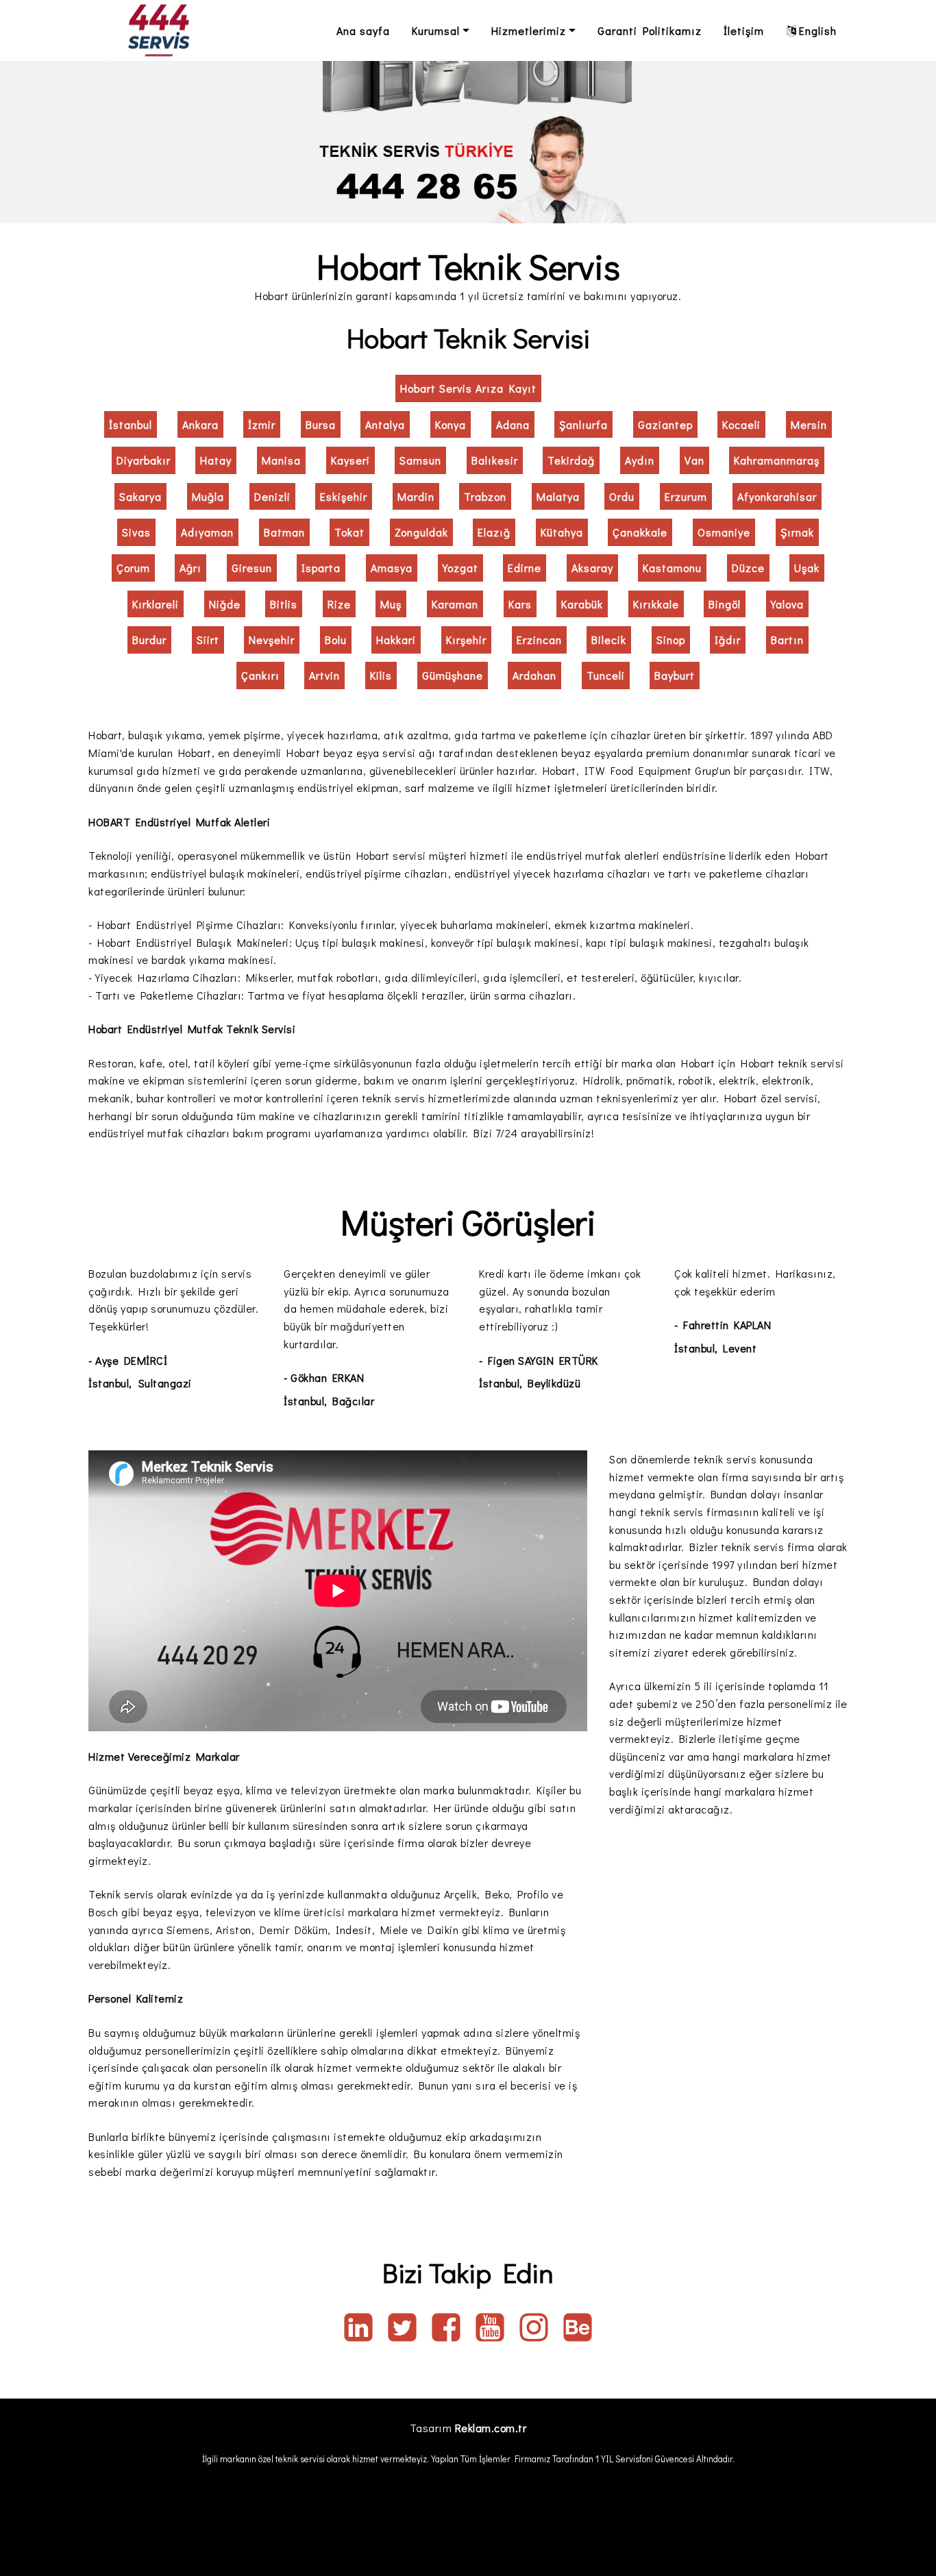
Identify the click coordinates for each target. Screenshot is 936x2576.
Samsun (420, 460)
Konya (451, 424)
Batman (284, 532)
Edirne (525, 568)
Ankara (200, 424)
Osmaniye (724, 532)
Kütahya (562, 532)
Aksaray (592, 568)
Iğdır (728, 640)
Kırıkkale (656, 604)
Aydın (640, 460)
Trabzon (485, 496)
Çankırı (260, 675)
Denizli (272, 496)
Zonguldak (421, 532)
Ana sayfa (363, 30)
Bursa (321, 424)
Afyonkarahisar (777, 496)
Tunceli (606, 675)
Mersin (809, 424)
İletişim (744, 30)
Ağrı (190, 568)
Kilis (381, 675)
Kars (520, 604)
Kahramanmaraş (777, 460)
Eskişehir (344, 496)
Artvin (324, 675)
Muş (391, 604)
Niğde (225, 604)
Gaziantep (665, 424)
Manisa (281, 460)
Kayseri (350, 460)
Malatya (558, 496)
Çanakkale (640, 532)
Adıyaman (207, 532)
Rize (339, 604)
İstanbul (131, 424)
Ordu (622, 496)
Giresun (252, 568)
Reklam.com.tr (491, 2428)
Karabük (582, 604)
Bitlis (284, 604)
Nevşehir (272, 640)
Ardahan (534, 675)
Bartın (787, 640)
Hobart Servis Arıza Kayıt (468, 388)
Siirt (208, 640)
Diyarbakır (144, 460)
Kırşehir (466, 640)
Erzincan (539, 640)
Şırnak (797, 532)
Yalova (787, 604)
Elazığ (494, 532)
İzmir (262, 424)
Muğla (208, 496)
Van (694, 460)
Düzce (748, 568)
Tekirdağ (571, 460)
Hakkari (396, 640)
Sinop (671, 640)
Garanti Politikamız (650, 30)
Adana (513, 424)
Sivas (136, 532)
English (818, 30)
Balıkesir (495, 460)
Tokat (349, 532)
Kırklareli (156, 604)
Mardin (416, 496)
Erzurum (686, 496)
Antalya (385, 424)
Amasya (392, 568)
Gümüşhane (453, 675)
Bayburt (675, 675)
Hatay (216, 460)
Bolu (336, 640)
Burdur (149, 640)
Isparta (321, 568)
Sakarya (140, 496)
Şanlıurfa (583, 424)
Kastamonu (672, 568)
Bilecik (609, 640)
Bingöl (725, 604)
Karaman (455, 604)
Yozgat (460, 568)
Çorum (133, 568)
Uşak (807, 568)
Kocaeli (741, 424)
